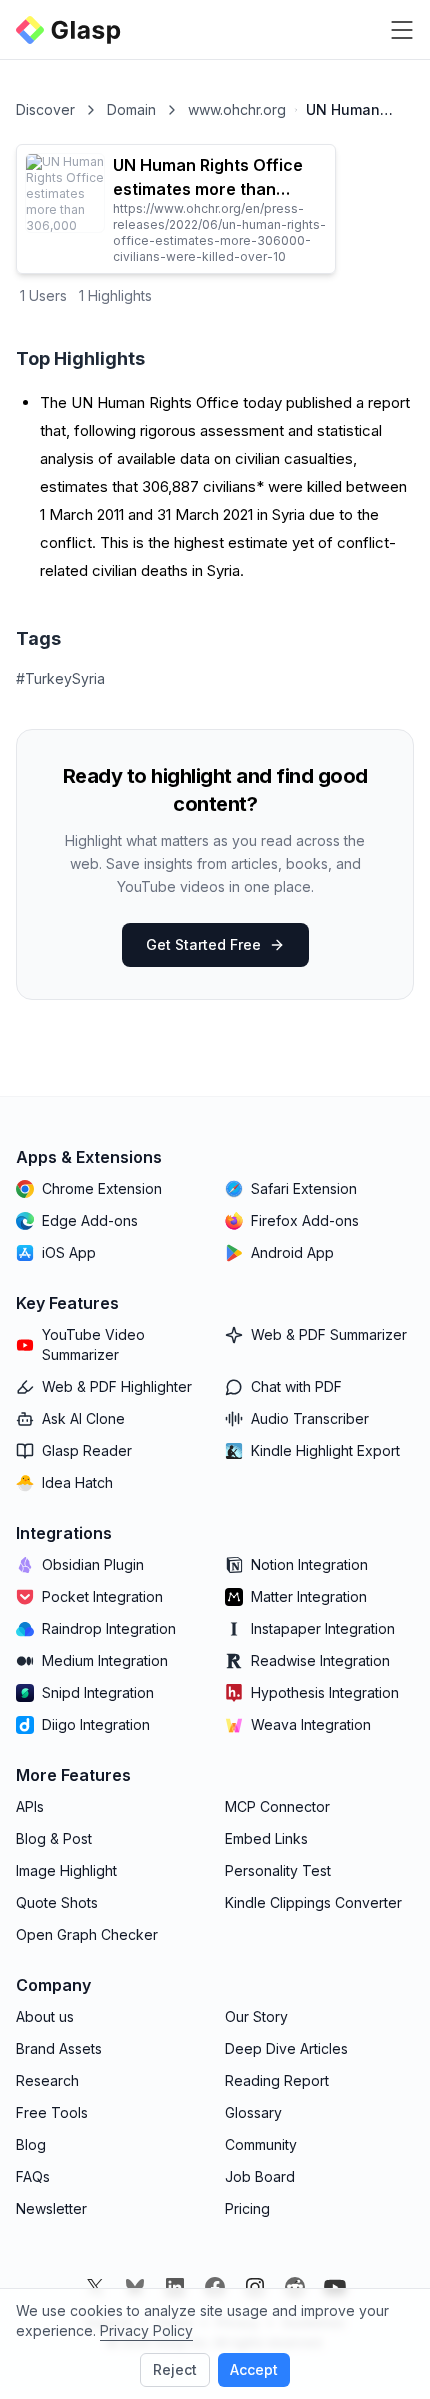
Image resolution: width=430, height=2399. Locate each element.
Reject (175, 2369)
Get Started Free (203, 944)
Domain (131, 109)
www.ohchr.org (237, 109)
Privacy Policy (146, 2330)
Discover (45, 109)
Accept (254, 2369)
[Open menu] (402, 30)
